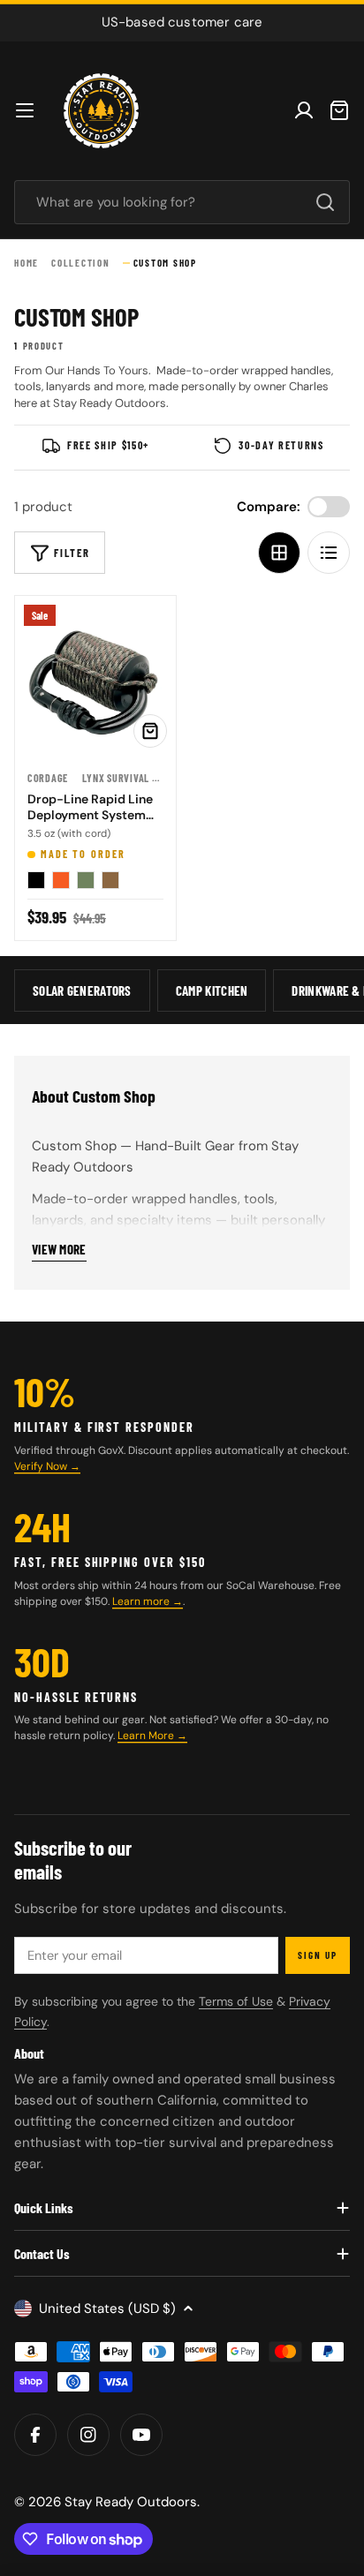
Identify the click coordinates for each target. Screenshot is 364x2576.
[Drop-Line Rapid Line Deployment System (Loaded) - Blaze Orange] (61, 880)
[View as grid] (279, 553)
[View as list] (329, 553)
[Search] (325, 202)
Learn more (142, 1601)
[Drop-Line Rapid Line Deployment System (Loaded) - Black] (36, 880)
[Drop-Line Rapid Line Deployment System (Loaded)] (95, 676)
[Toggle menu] (25, 110)
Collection (81, 263)
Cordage (48, 778)
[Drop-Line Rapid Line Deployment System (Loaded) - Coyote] (110, 880)
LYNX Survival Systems (136, 778)
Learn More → (152, 1736)
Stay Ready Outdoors (131, 2502)
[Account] (304, 110)
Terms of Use (236, 2001)
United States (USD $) (107, 2309)
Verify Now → (47, 1466)
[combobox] (182, 202)
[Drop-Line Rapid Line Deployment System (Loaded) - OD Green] (86, 880)
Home (27, 263)
